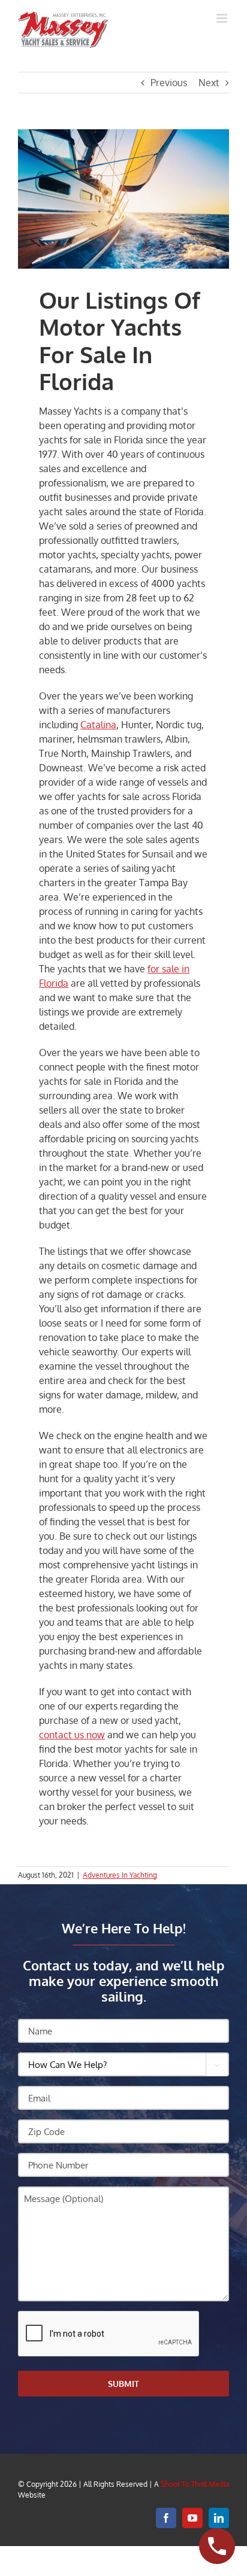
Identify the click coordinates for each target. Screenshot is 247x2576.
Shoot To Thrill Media (195, 2484)
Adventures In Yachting (120, 1875)
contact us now (72, 1735)
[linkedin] (219, 2518)
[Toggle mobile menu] (223, 18)
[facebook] (166, 2518)
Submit (123, 2384)
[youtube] (192, 2518)
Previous (169, 83)
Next (209, 83)
